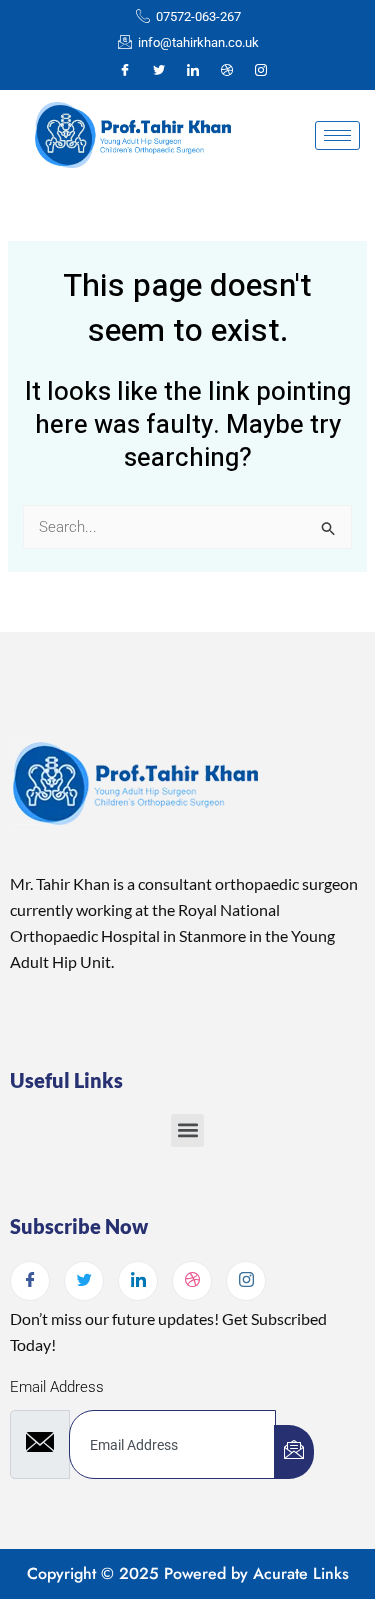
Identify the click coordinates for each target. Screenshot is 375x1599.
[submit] (294, 1452)
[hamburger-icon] (337, 135)
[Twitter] (159, 71)
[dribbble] (192, 1281)
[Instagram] (261, 71)
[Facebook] (125, 71)
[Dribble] (227, 71)
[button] (187, 1130)
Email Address (57, 1387)
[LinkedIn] (193, 71)
